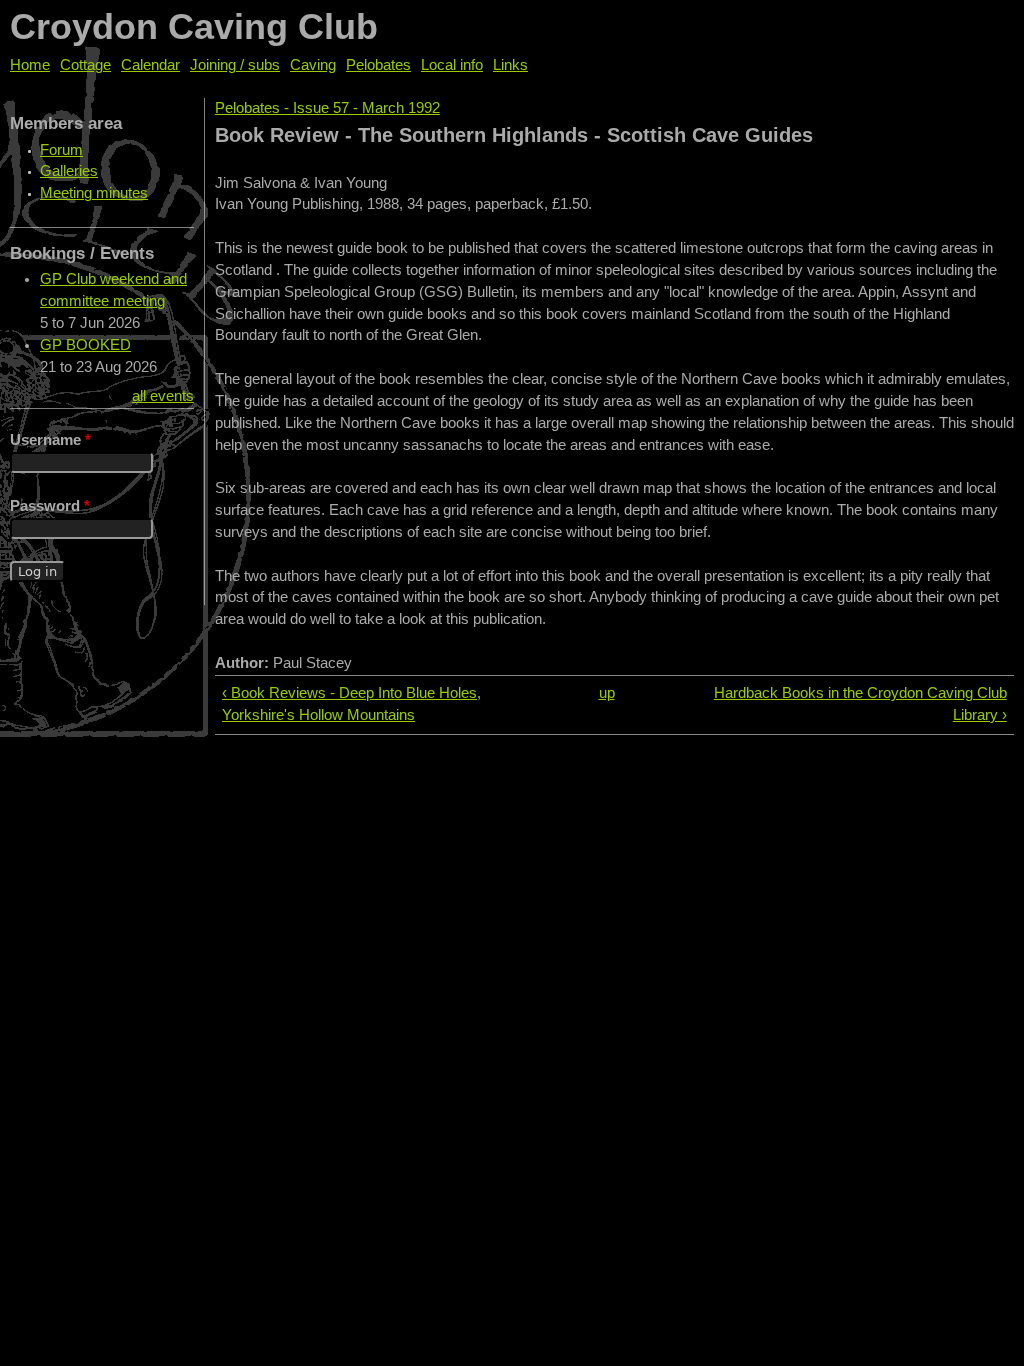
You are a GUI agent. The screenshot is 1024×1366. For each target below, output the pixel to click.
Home (30, 65)
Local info (452, 65)
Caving (313, 65)
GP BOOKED (85, 345)
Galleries (69, 171)
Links (510, 65)
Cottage (85, 65)
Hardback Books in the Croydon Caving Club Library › (860, 704)
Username (50, 440)
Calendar (150, 65)
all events (163, 396)
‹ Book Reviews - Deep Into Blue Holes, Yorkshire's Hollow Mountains (351, 704)
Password (50, 506)
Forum (61, 150)
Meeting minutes (94, 193)
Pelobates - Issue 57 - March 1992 (327, 108)
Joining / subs (235, 65)
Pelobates (378, 65)
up (607, 693)
